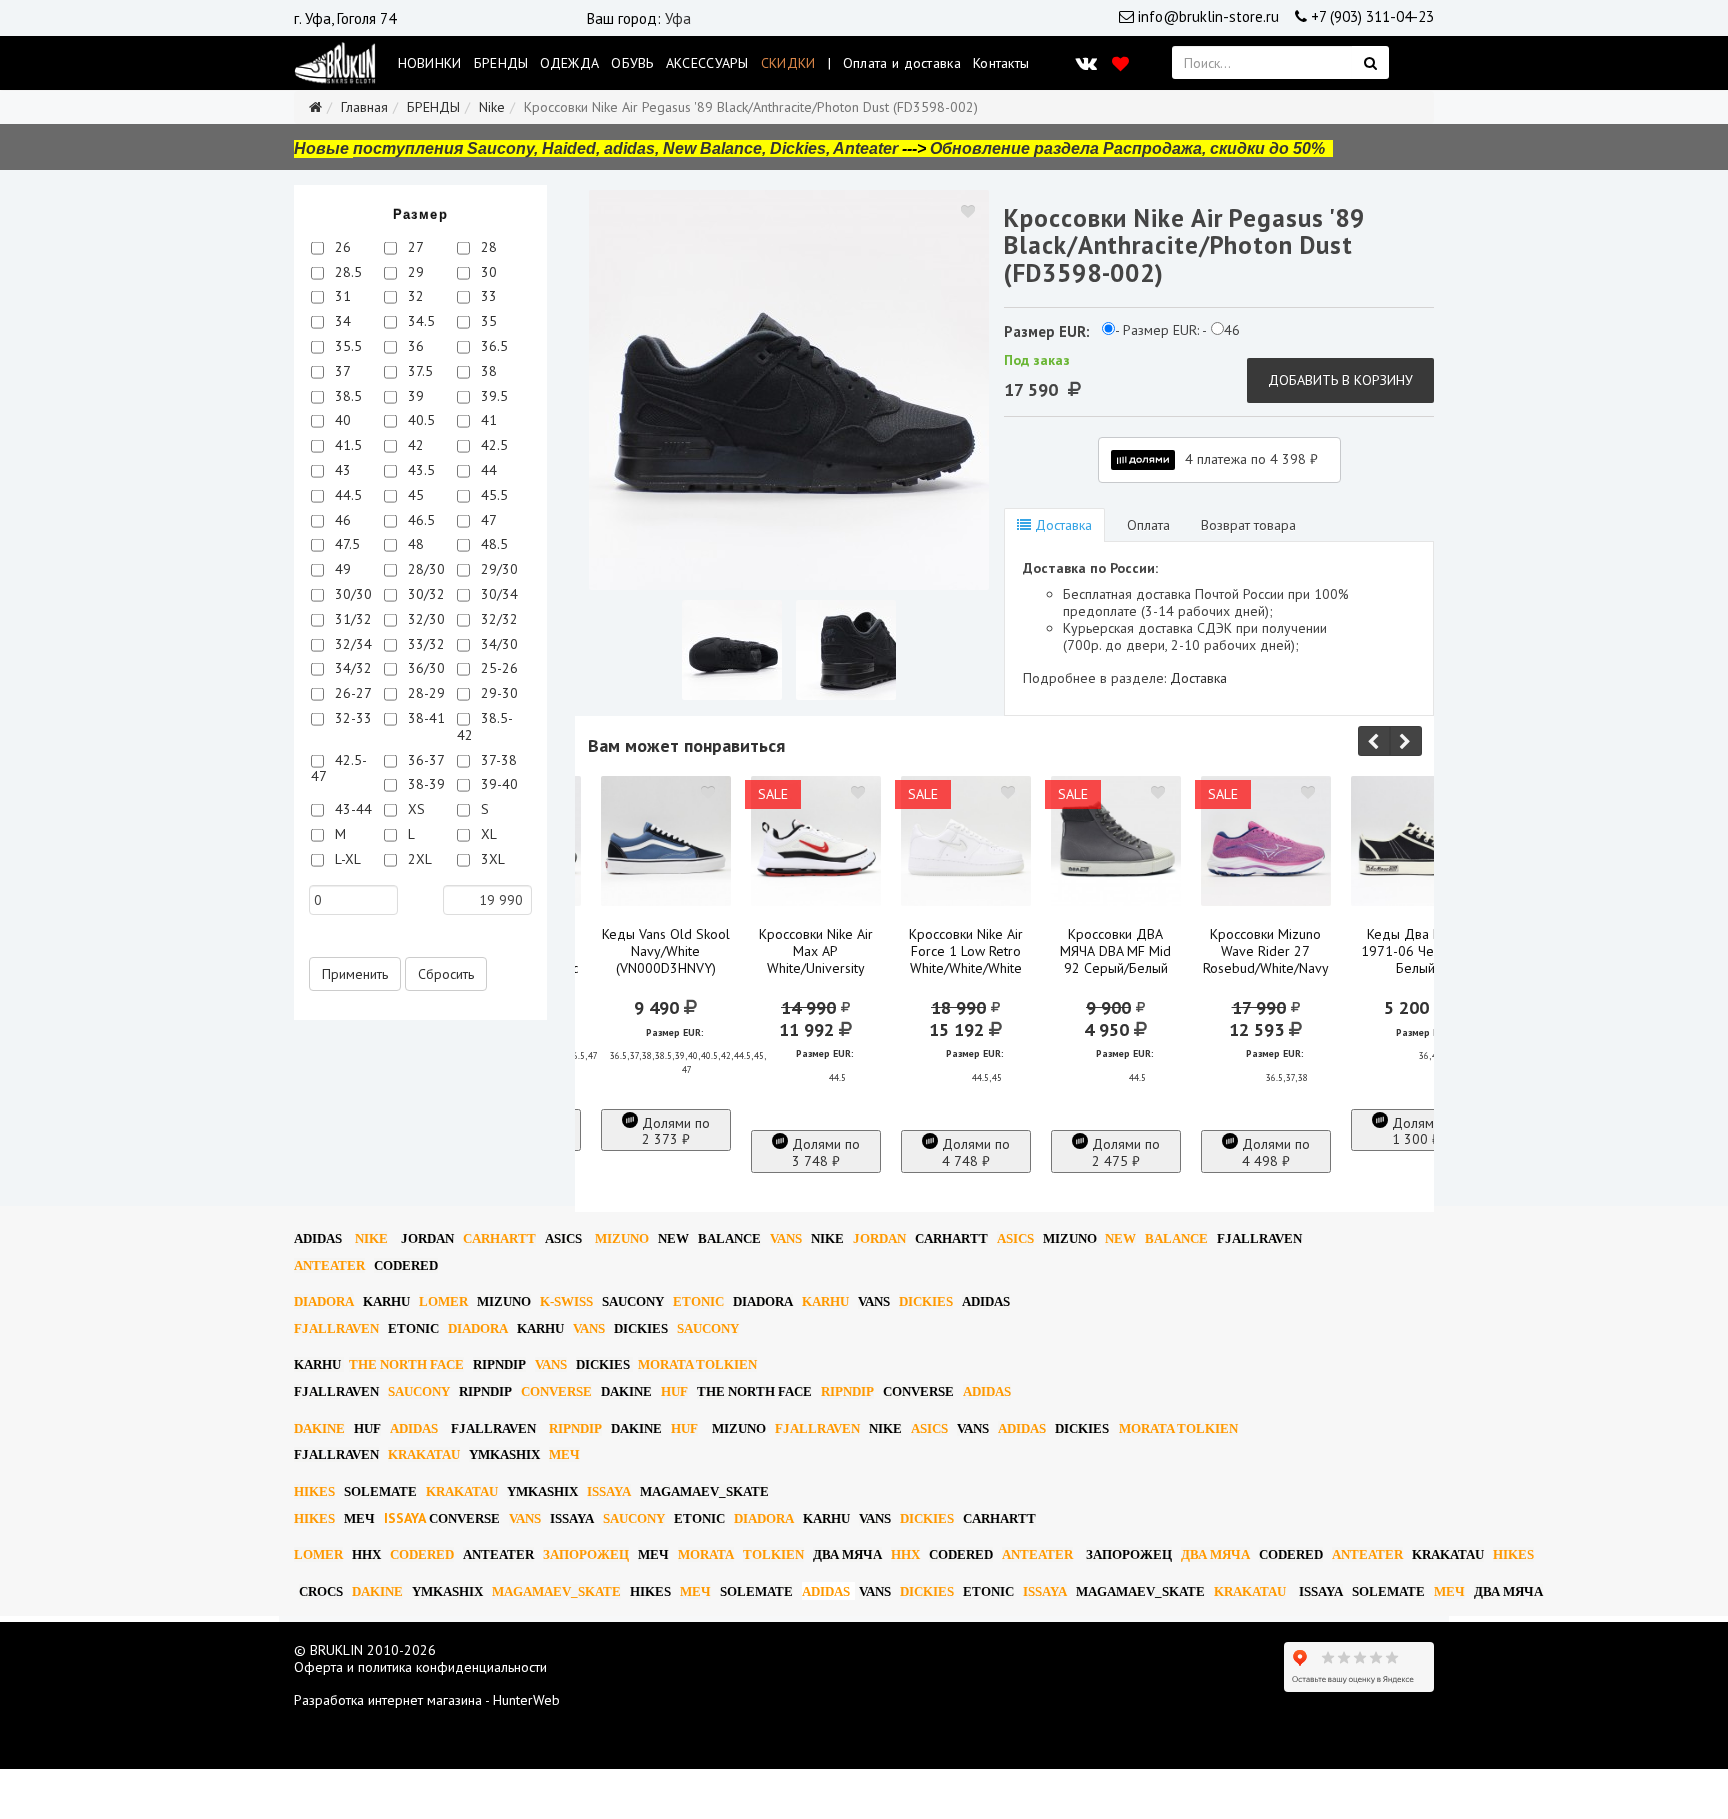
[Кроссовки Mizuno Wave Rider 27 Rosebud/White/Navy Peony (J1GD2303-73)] (1266, 841)
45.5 (492, 495)
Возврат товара (1248, 525)
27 (414, 247)
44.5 (346, 495)
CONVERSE (556, 1391)
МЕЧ (564, 1454)
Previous (1374, 741)
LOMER (443, 1301)
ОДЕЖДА (569, 63)
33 (487, 296)
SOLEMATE (380, 1491)
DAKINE (626, 1391)
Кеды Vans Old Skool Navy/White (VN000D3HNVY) (666, 951)
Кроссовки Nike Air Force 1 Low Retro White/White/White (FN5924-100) (966, 959)
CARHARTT (499, 1238)
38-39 (424, 784)
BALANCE (729, 1238)
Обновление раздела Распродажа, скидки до (1127, 148)
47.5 (345, 544)
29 (414, 272)
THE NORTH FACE (406, 1364)
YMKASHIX (504, 1454)
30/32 (424, 594)
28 (487, 247)
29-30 (497, 693)
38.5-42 (485, 726)
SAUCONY (633, 1301)
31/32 (351, 619)
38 (487, 371)
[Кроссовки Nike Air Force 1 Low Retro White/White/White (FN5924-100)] (966, 841)
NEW (673, 1238)
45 (414, 495)
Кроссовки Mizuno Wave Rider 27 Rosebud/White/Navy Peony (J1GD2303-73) (1266, 968)
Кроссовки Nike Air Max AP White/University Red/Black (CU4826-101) (815, 968)
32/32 (497, 619)
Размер (420, 214)
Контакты (1001, 63)
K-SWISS (566, 1301)
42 (414, 445)
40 (341, 420)
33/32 (424, 644)
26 (341, 247)
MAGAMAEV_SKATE (704, 1491)
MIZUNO (622, 1238)
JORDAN (879, 1238)
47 (487, 520)
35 (487, 321)
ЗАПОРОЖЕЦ (586, 1554)
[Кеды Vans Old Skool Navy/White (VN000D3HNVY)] (666, 841)
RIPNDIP (499, 1364)
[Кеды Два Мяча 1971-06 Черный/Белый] (1416, 841)
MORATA (706, 1554)
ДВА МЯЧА (847, 1554)
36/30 (424, 668)
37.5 (418, 371)
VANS (786, 1238)
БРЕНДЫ (501, 63)
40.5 (419, 420)
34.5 (419, 321)
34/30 (497, 644)
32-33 (351, 718)
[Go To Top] (2, 1777)
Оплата (1146, 525)
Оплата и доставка (902, 63)
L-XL (346, 859)
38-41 (424, 718)
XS (414, 809)
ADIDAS (318, 1238)
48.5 (492, 544)
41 (487, 420)
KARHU (386, 1301)
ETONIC (698, 1301)
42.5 (492, 445)
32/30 (424, 619)
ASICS (563, 1238)
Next (1406, 741)
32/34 (351, 644)
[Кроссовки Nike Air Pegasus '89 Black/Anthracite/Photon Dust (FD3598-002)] (789, 390)
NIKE (371, 1238)
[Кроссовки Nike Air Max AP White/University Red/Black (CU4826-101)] (816, 841)
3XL (491, 859)
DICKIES (926, 1301)
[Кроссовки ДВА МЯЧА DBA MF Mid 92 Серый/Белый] (1116, 841)
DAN (427, 1238)
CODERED (406, 1265)
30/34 (497, 594)
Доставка (1061, 525)
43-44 (351, 809)
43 (341, 470)
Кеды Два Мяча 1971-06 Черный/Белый (1415, 951)
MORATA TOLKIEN (697, 1364)
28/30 (424, 569)
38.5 (346, 396)
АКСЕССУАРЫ (707, 63)
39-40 (497, 784)
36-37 (424, 760)
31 (341, 296)
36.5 (492, 346)
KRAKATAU (424, 1454)
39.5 (492, 396)
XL (487, 834)
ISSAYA (609, 1491)
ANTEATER (329, 1265)
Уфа (678, 18)
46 (341, 520)
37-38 (497, 760)
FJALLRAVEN (1259, 1238)
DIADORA (324, 1301)
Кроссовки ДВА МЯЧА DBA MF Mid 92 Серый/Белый (1115, 951)
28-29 (424, 693)
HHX (366, 1554)
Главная (364, 107)
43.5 (419, 470)
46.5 (419, 520)
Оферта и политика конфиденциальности (420, 1667)
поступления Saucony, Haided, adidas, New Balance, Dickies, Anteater (625, 148)
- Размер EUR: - (1161, 330)
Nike (492, 107)
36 (414, 346)
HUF (674, 1391)
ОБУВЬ (632, 63)
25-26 (497, 668)
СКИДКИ (788, 63)
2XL (418, 859)
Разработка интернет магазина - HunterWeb (427, 1700)
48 (414, 544)
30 (487, 272)
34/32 (351, 668)
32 (414, 296)
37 (341, 371)
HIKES (314, 1491)
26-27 (351, 693)
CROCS (321, 1591)
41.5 (346, 445)
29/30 (497, 569)
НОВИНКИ (430, 63)
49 (341, 569)
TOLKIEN (773, 1554)
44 (487, 470)
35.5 (346, 346)
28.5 (346, 272)
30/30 (351, 594)
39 (414, 396)
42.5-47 (339, 768)
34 (341, 321)
